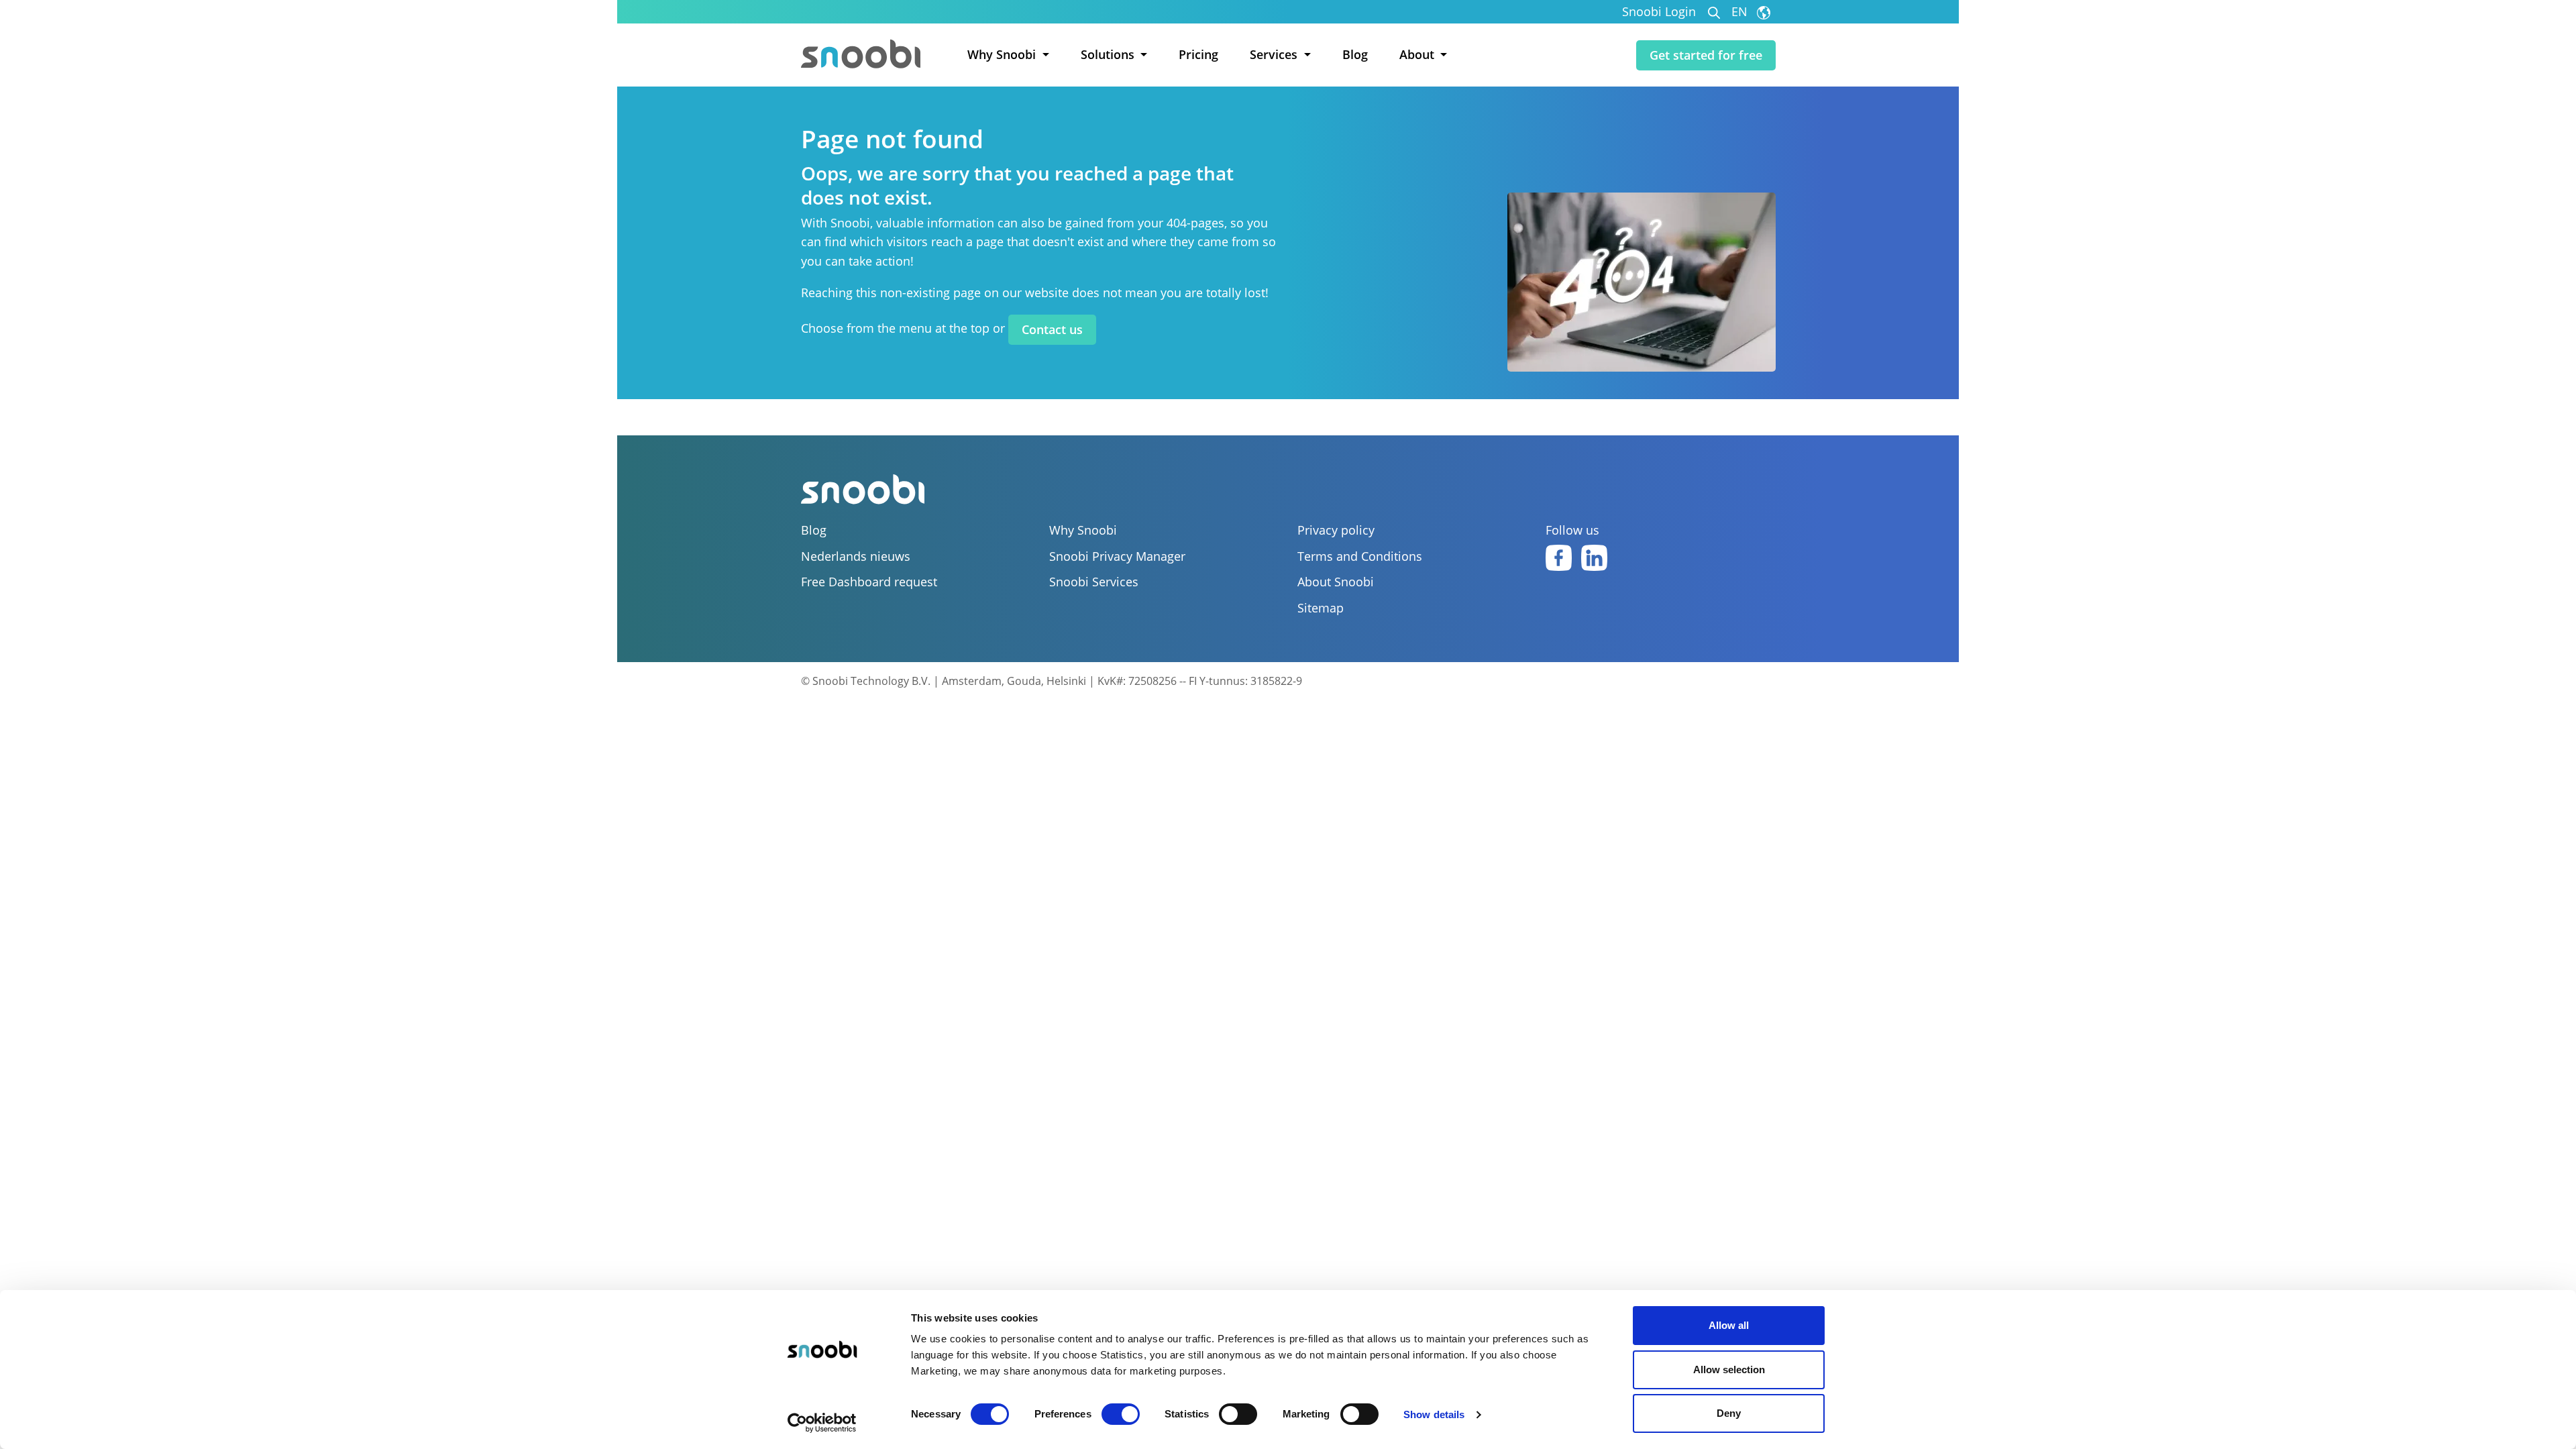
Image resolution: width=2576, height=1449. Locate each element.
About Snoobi (1336, 582)
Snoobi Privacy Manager (1117, 556)
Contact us (1052, 329)
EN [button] (1741, 12)
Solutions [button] (1109, 54)
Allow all (1729, 1325)
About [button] (1418, 54)
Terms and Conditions (1360, 556)
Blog (1355, 54)
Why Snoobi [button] (1003, 54)
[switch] (1121, 1414)
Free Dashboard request (869, 582)
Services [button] (1275, 54)
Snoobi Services (1094, 582)
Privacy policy (1336, 530)
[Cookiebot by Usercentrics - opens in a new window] (822, 1423)
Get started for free (1706, 55)
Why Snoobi (1083, 530)
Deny (1729, 1413)
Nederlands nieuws (856, 556)
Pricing (1198, 54)
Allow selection (1729, 1370)
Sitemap (1321, 608)
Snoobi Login (1659, 12)
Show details (1434, 1414)
